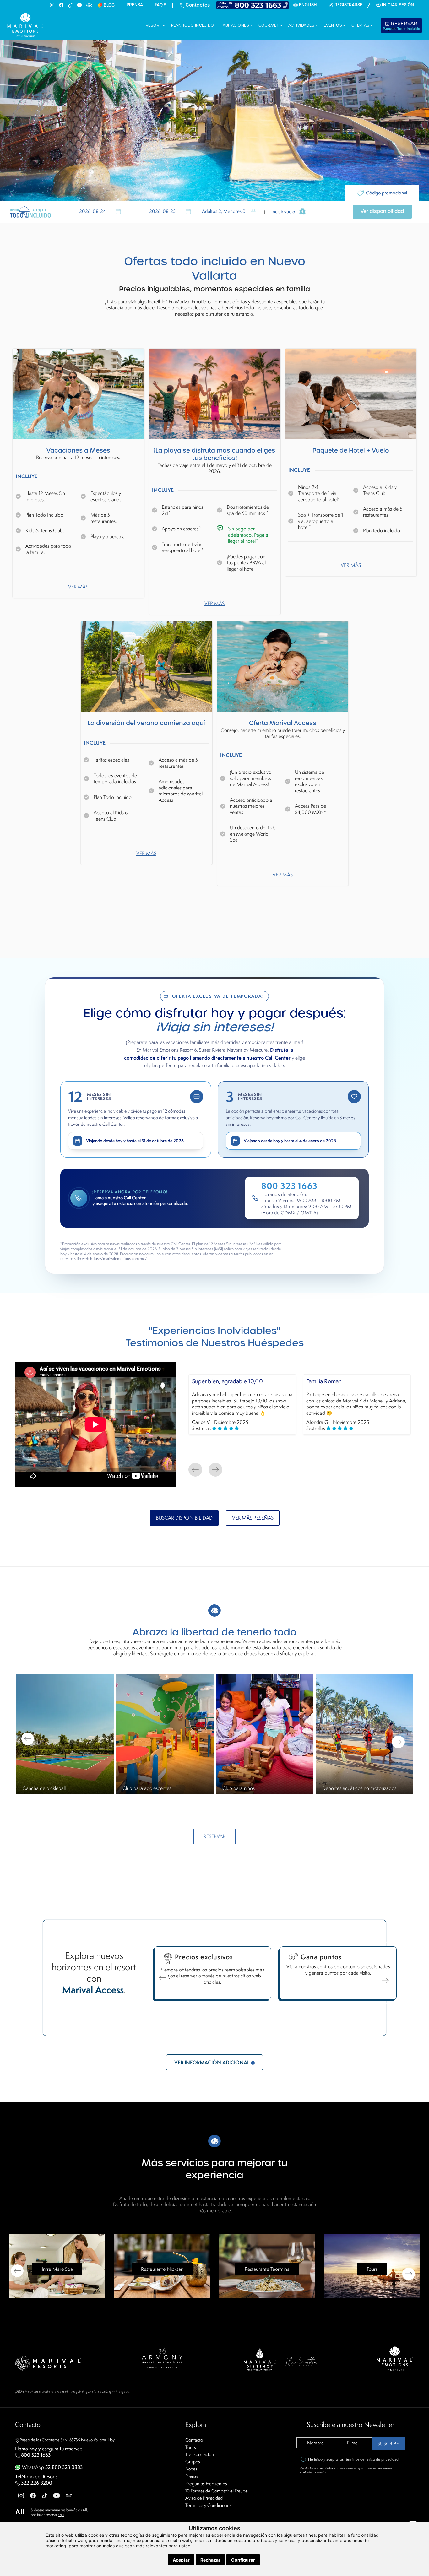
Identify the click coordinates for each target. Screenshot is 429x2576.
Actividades (302, 25)
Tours (191, 2447)
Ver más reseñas (253, 1518)
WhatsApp (52, 2467)
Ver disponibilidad (382, 211)
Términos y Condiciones (208, 2505)
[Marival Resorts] (48, 2363)
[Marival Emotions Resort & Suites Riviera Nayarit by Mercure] (395, 2358)
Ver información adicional (213, 2062)
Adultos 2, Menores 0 (224, 211)
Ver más (78, 587)
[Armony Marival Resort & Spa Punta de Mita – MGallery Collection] (162, 2357)
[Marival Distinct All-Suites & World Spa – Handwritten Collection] (280, 2360)
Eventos (334, 25)
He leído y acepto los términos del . (354, 2459)
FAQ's (160, 5)
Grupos (193, 2462)
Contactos (197, 5)
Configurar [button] (243, 2560)
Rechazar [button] (210, 2560)
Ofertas (361, 25)
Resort (154, 25)
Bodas (191, 2469)
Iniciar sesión (398, 5)
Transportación (200, 2454)
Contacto (194, 2440)
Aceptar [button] (181, 2560)
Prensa (135, 5)
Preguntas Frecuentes (206, 2484)
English (308, 5)
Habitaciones (235, 25)
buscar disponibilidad (184, 1518)
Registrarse (348, 5)
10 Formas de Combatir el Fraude (217, 2491)
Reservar (402, 25)
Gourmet (269, 25)
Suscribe (388, 2444)
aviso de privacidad (383, 2459)
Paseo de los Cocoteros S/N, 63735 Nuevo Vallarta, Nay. (68, 2440)
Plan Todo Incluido (193, 25)
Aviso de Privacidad (204, 2498)
